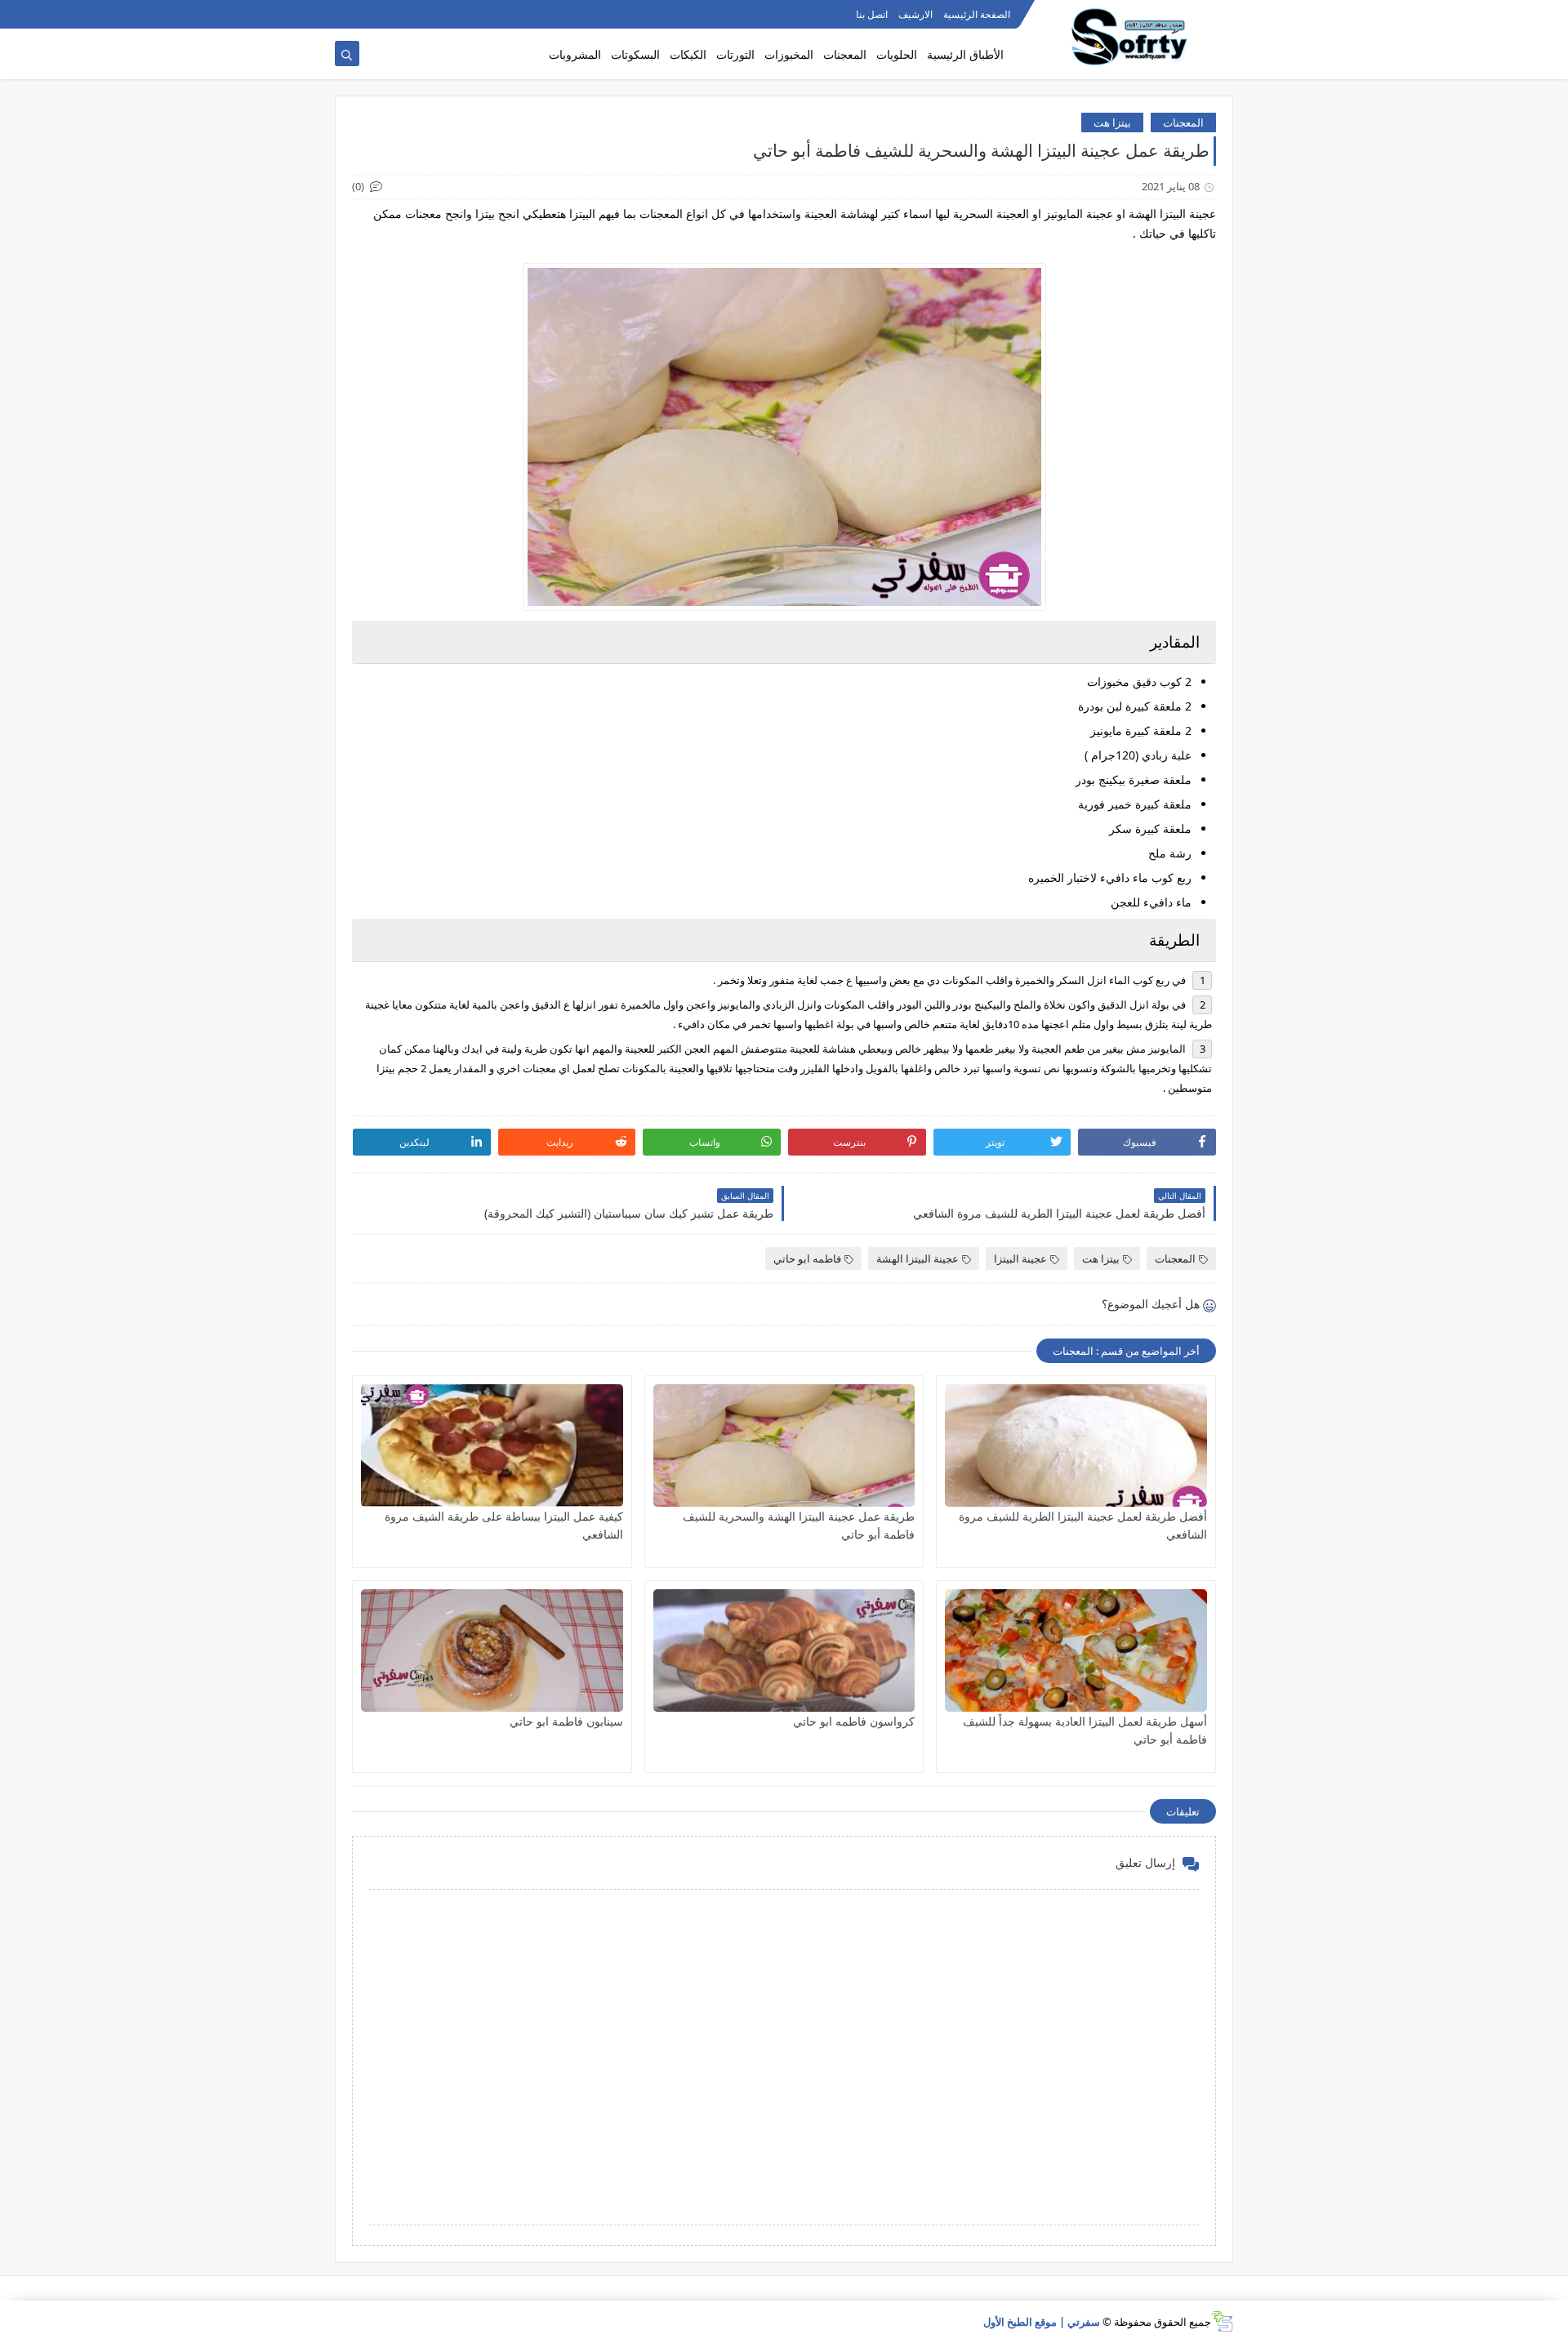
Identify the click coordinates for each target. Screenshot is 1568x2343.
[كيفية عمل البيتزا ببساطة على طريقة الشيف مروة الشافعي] (492, 1445)
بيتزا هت (1112, 122)
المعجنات (845, 54)
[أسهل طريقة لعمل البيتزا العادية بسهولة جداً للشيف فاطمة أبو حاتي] (1076, 1650)
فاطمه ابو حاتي (807, 1258)
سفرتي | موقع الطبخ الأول (1042, 2322)
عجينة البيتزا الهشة (918, 1258)
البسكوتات (635, 54)
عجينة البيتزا (1020, 1258)
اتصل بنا (872, 14)
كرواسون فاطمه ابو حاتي (854, 1721)
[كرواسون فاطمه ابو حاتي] (784, 1650)
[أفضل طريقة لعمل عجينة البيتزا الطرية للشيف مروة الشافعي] (1076, 1445)
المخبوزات (789, 54)
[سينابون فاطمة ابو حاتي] (492, 1650)
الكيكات (688, 54)
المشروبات (575, 54)
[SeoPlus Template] (1222, 2321)
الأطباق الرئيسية (965, 54)
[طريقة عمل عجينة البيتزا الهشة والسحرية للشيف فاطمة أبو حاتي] (784, 1445)
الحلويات (897, 54)
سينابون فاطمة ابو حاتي (566, 1721)
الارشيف (915, 14)
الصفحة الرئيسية (977, 14)
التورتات (735, 54)
